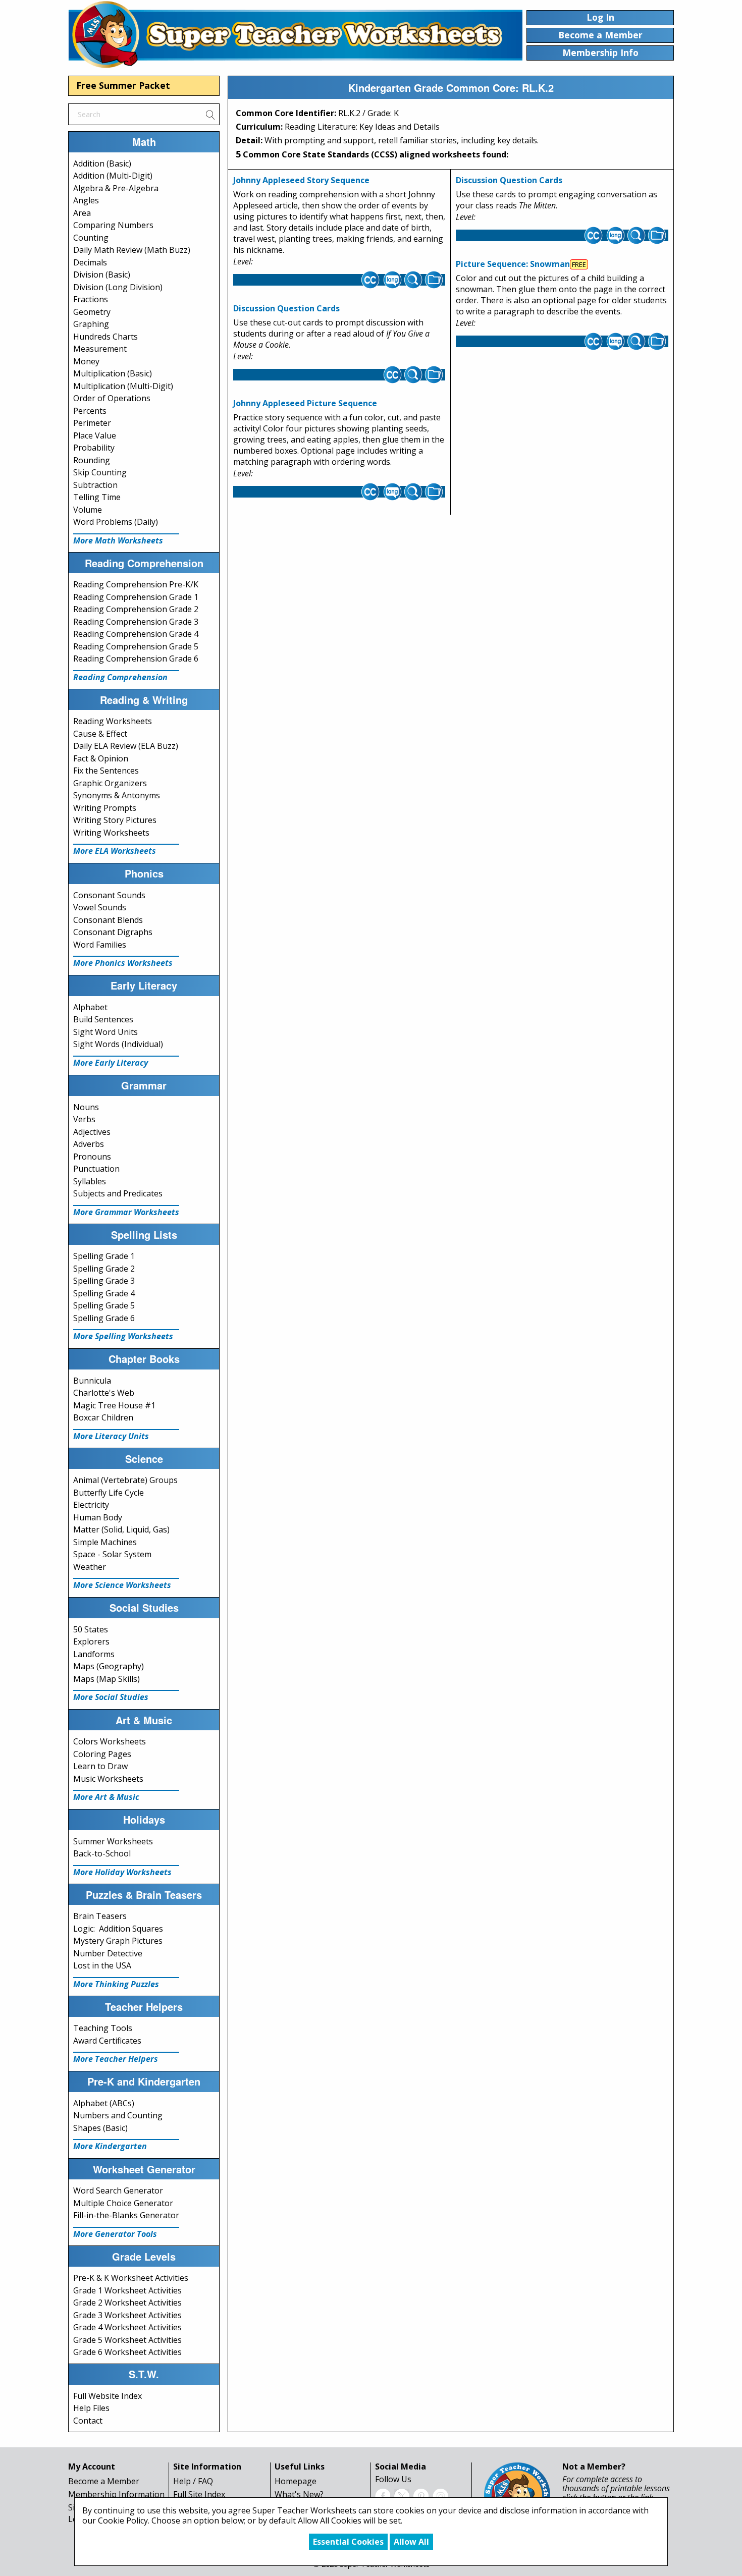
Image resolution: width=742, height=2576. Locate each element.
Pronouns (92, 1157)
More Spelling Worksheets (123, 1336)
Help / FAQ (193, 2481)
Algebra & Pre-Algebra (116, 188)
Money (86, 361)
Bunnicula (92, 1381)
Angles (86, 200)
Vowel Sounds (100, 907)
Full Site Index (199, 2494)
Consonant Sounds (109, 895)
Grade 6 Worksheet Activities (127, 2352)
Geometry (92, 312)
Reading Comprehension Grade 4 (136, 634)
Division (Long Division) (118, 287)
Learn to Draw (100, 1766)
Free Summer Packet (123, 85)
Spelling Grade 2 (104, 1269)
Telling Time (97, 497)
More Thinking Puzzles (116, 1984)
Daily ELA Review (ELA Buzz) (126, 746)
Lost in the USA (102, 1965)
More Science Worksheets (122, 1585)
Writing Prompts (105, 808)
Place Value (95, 435)
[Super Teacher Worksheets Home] (295, 34)
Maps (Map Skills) (107, 1679)
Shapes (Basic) (100, 2128)
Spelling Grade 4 (104, 1293)
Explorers (91, 1641)
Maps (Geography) (109, 1666)
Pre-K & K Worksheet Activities (131, 2278)
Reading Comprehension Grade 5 (136, 646)
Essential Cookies (348, 2542)
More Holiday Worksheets (122, 1872)
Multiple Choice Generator (123, 2203)
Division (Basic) (102, 275)
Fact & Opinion (101, 758)
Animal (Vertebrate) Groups (125, 1480)
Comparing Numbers (113, 225)
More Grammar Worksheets (126, 1212)
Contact (88, 2421)
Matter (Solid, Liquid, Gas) (121, 1529)
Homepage (296, 2481)
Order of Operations (112, 398)
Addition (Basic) (102, 163)
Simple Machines (105, 1542)
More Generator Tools (115, 2234)
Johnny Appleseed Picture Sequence (305, 403)
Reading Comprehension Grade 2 (136, 609)
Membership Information (116, 2494)
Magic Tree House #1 (114, 1405)
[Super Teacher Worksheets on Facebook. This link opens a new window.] (383, 2495)
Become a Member (104, 2481)
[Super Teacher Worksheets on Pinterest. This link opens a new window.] (421, 2495)
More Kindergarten (110, 2146)
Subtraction (95, 485)
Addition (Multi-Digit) (113, 176)
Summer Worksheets (113, 1841)
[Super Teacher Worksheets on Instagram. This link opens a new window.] (440, 2495)
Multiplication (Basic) (113, 373)
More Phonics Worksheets (123, 963)
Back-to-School (102, 1853)
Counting (91, 238)
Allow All (411, 2542)
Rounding (92, 460)
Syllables (90, 1181)
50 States (91, 1629)
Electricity (91, 1505)
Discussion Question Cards (286, 308)
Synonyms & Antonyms (117, 795)
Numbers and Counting (118, 2115)
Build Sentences (103, 1019)
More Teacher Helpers (116, 2059)
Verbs (84, 1119)
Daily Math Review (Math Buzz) (132, 250)
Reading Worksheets (113, 721)
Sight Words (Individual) (118, 1044)
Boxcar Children (103, 1417)
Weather (90, 1567)
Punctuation (96, 1169)
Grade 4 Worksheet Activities (127, 2327)
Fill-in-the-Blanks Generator (126, 2215)
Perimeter (92, 423)
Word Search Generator (118, 2190)
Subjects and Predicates (118, 1193)
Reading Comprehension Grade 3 (136, 622)
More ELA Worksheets (115, 851)
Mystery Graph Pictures (118, 1941)
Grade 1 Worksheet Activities (127, 2290)
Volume (88, 510)
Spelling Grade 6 (104, 1318)
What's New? (299, 2494)
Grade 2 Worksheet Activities (127, 2303)
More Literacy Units (111, 1436)
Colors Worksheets (110, 1741)
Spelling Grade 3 (104, 1281)
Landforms (94, 1654)
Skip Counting (100, 472)
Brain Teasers (100, 1916)
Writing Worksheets (111, 833)
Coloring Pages (102, 1754)
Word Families (100, 945)
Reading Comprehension (120, 677)
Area (82, 213)
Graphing (91, 324)
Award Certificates (107, 2041)
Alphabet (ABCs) (104, 2103)
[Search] (210, 114)
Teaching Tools (103, 2028)
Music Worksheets (108, 1779)
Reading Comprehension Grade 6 (136, 659)
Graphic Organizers (110, 783)
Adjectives (92, 1132)
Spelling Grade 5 (104, 1305)
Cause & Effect (100, 734)
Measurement (100, 349)
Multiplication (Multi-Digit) (123, 386)
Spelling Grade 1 (104, 1256)
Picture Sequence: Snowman (513, 264)
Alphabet (90, 1007)
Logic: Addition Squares (118, 1929)
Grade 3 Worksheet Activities (127, 2315)
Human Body (98, 1517)
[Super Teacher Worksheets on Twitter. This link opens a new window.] (402, 2495)
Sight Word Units (105, 1032)
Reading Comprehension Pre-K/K (136, 584)
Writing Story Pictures (115, 820)
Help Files (91, 2408)
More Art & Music (106, 1797)
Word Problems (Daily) (116, 522)
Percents (90, 411)
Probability (94, 448)
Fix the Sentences (106, 771)
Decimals (90, 262)
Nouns (86, 1107)
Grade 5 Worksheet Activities (127, 2340)
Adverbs (89, 1144)
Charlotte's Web (104, 1393)
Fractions (91, 299)
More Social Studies (111, 1697)
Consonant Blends (108, 920)
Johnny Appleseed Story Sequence (301, 180)
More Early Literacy (111, 1063)
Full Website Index (108, 2396)
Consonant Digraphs (113, 932)
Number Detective (108, 1953)
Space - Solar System (112, 1554)
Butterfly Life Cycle (109, 1493)
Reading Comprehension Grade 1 (136, 597)
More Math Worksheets (118, 540)
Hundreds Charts (105, 337)
